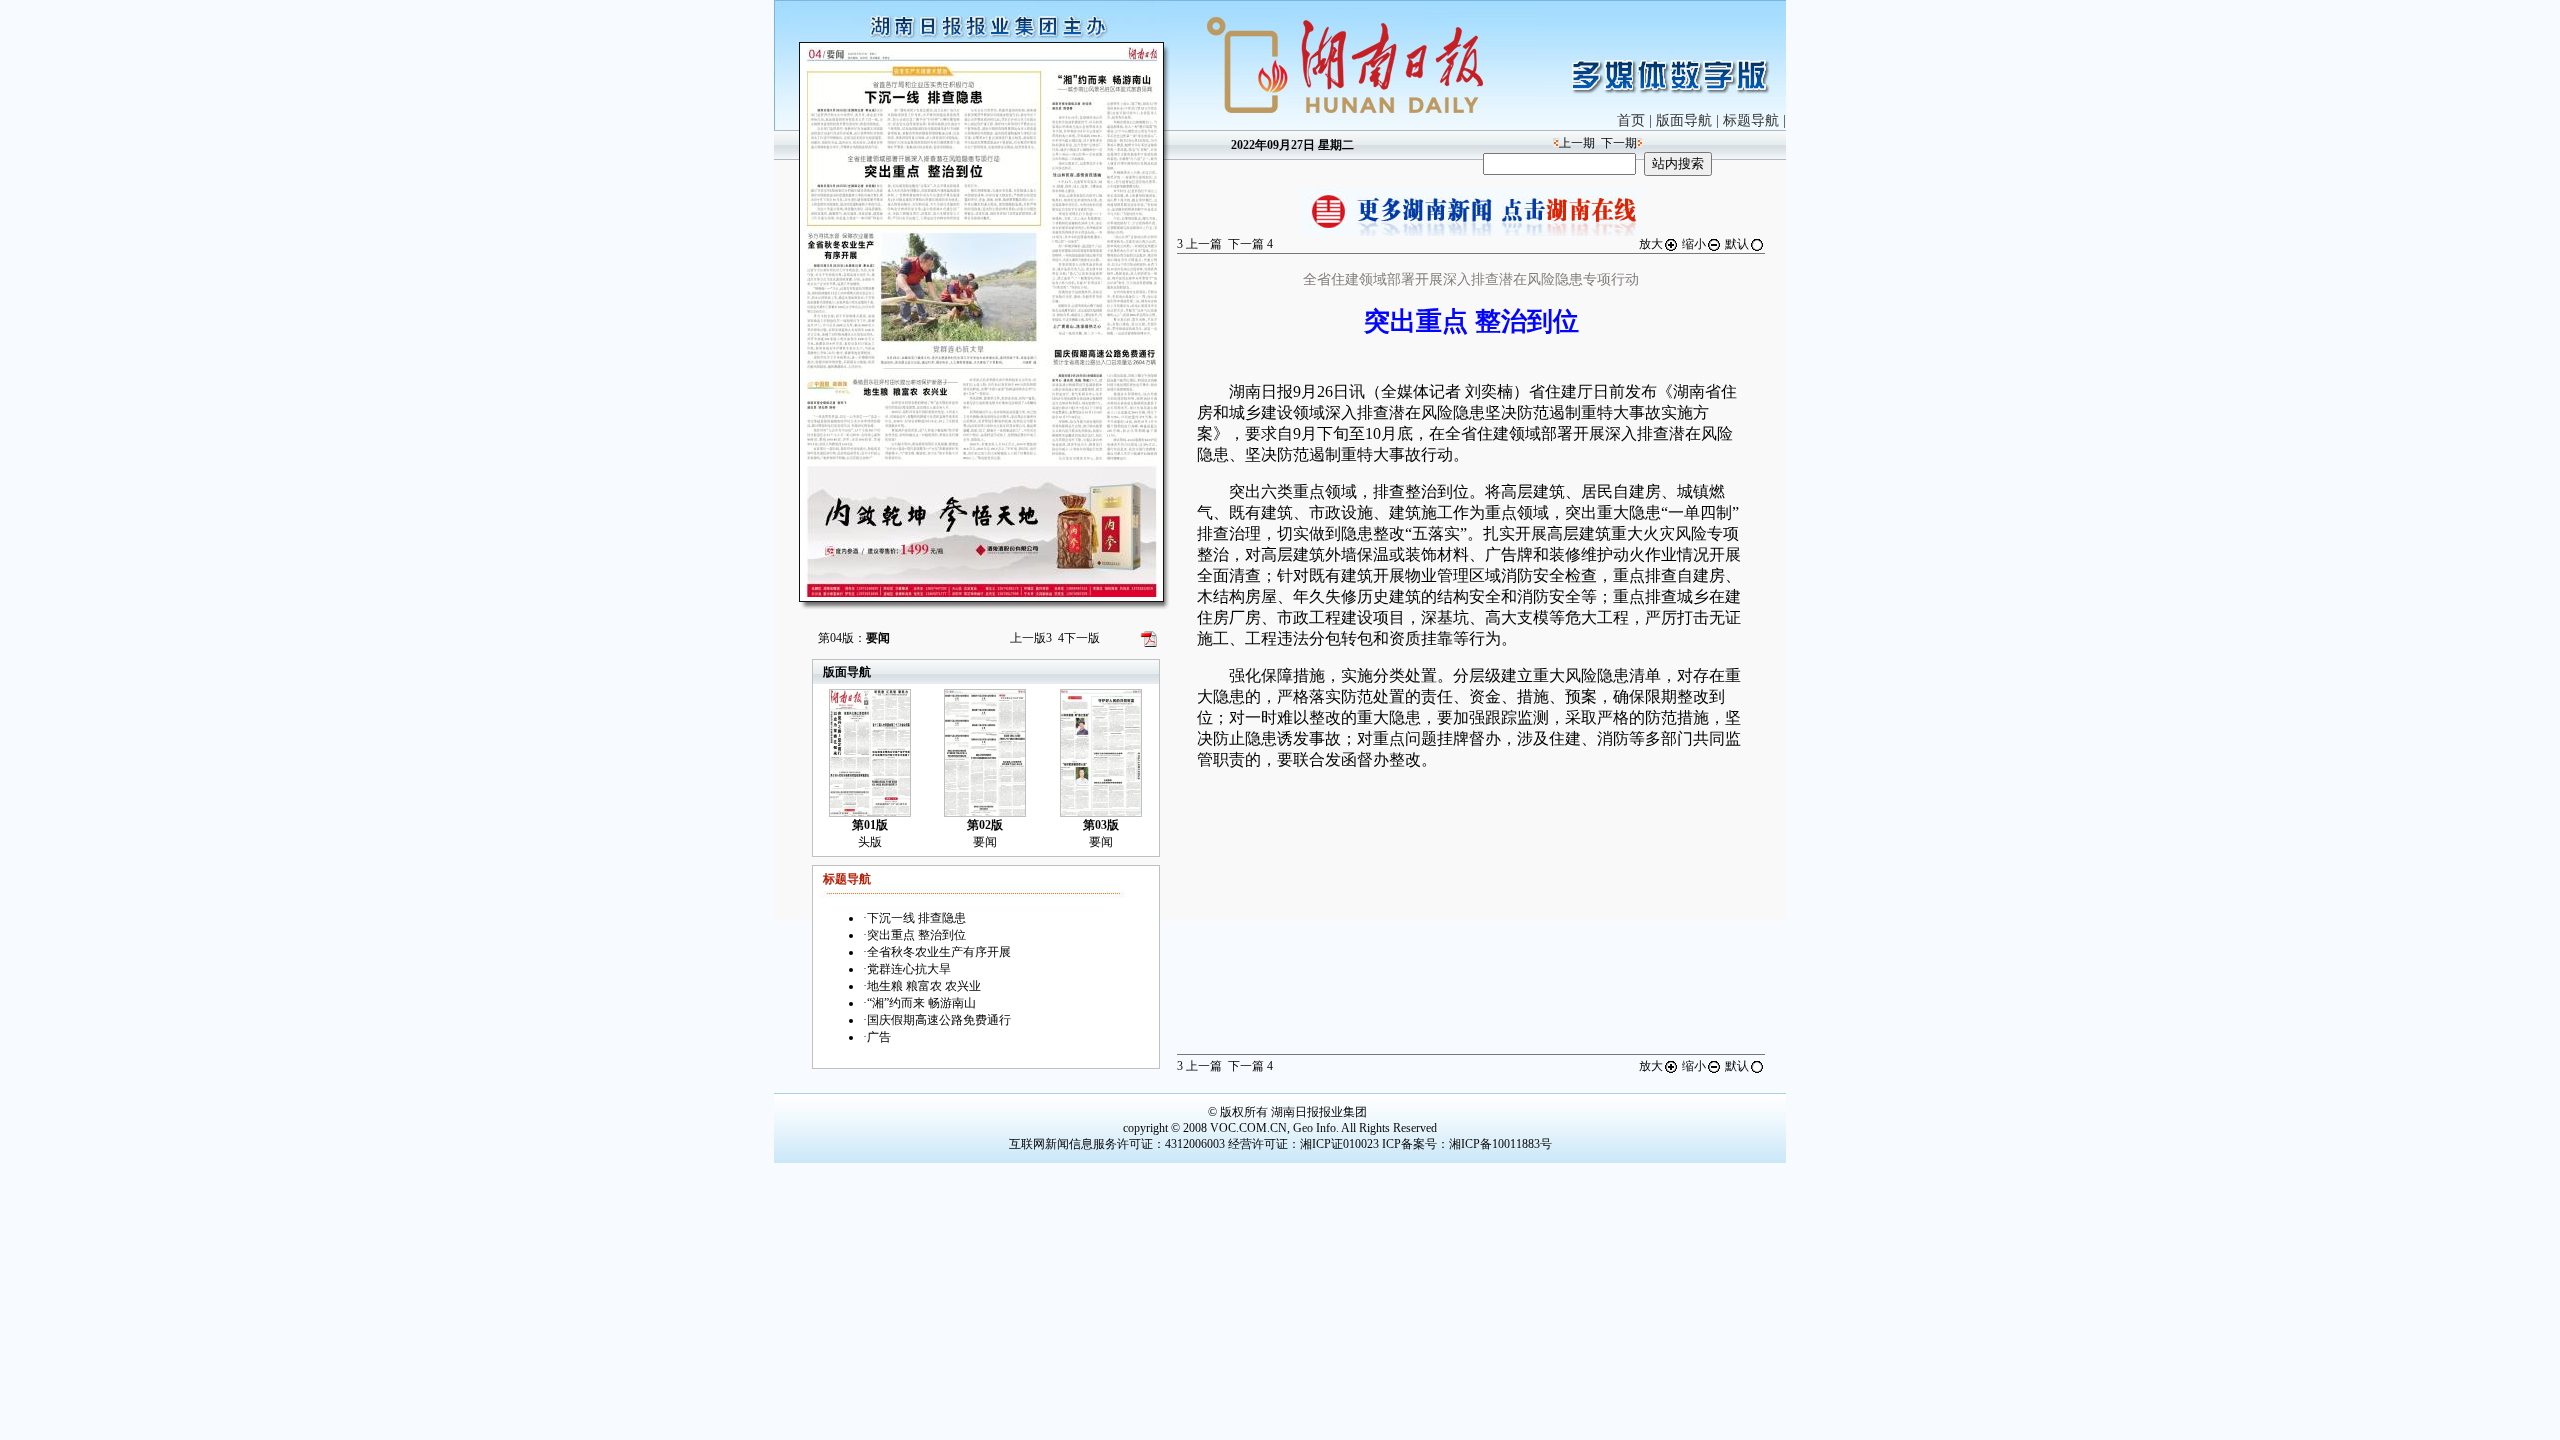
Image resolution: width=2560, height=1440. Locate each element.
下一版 (1079, 638)
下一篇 (1250, 244)
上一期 (1577, 143)
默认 (1737, 244)
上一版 (1031, 638)
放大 (1651, 244)
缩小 (1694, 244)
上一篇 (1199, 244)
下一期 (1619, 143)
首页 (1631, 120)
